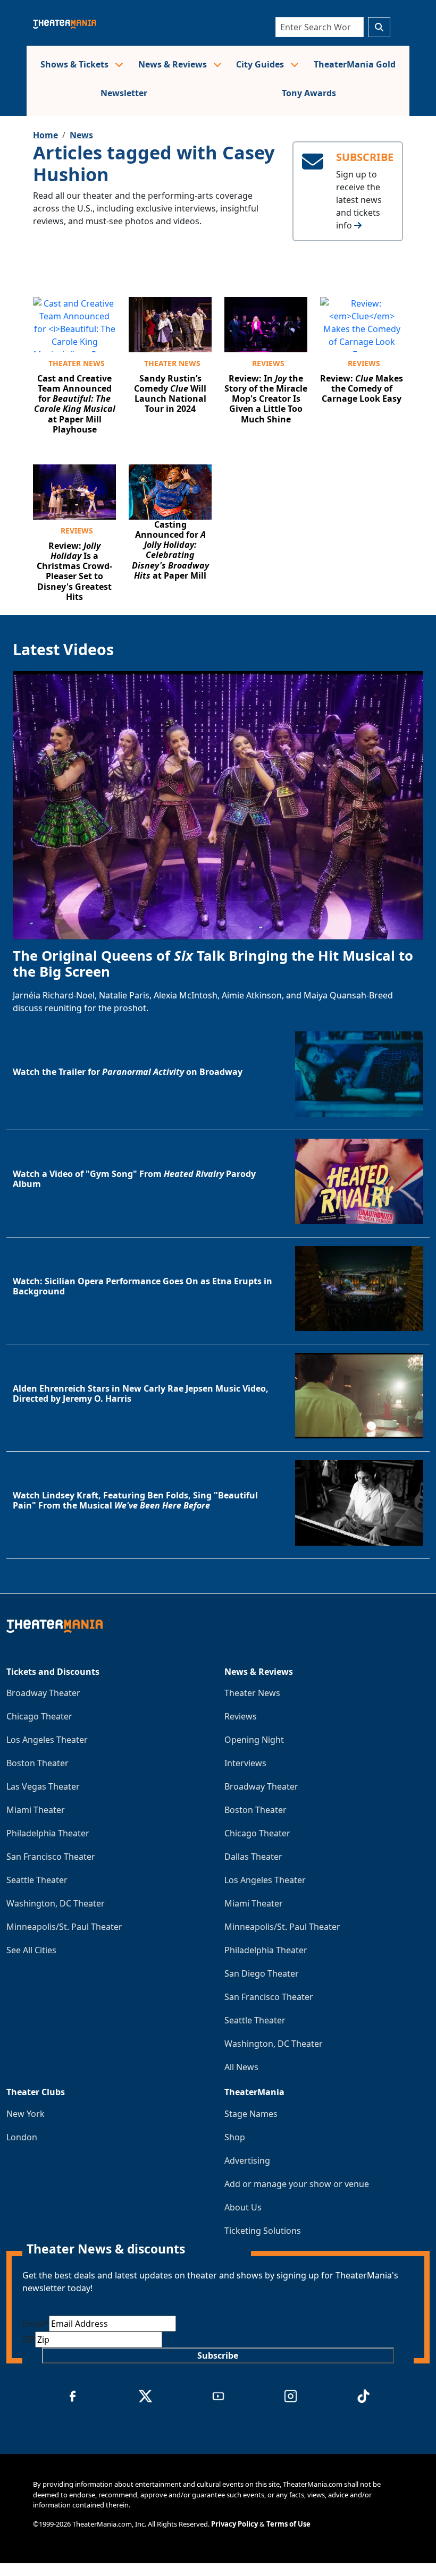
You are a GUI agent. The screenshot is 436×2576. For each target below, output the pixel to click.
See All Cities (31, 1950)
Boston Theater (37, 1763)
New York (26, 2114)
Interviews (245, 1763)
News (81, 135)
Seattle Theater (37, 1880)
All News (241, 2067)
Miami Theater (36, 1810)
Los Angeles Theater (47, 1740)
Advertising (247, 2160)
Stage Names (251, 2114)
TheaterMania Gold (355, 64)
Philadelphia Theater (48, 1833)
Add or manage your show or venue (297, 2184)
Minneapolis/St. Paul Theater (64, 1927)
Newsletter (124, 93)
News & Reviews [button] (174, 64)
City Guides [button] (261, 64)
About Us (243, 2207)
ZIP (29, 2340)
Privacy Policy (234, 2524)
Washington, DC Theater (56, 1903)
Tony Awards (309, 93)
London (22, 2137)
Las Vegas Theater (43, 1786)
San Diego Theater (262, 1973)
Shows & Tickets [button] (76, 64)
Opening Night (254, 1740)
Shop (235, 2137)
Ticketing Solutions (263, 2231)
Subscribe (218, 2355)
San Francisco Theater (51, 1857)
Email (36, 2324)
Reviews (268, 363)
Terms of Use (288, 2524)
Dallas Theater (253, 1857)
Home (45, 135)
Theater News (77, 363)
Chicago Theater (39, 1716)
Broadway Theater (43, 1693)
